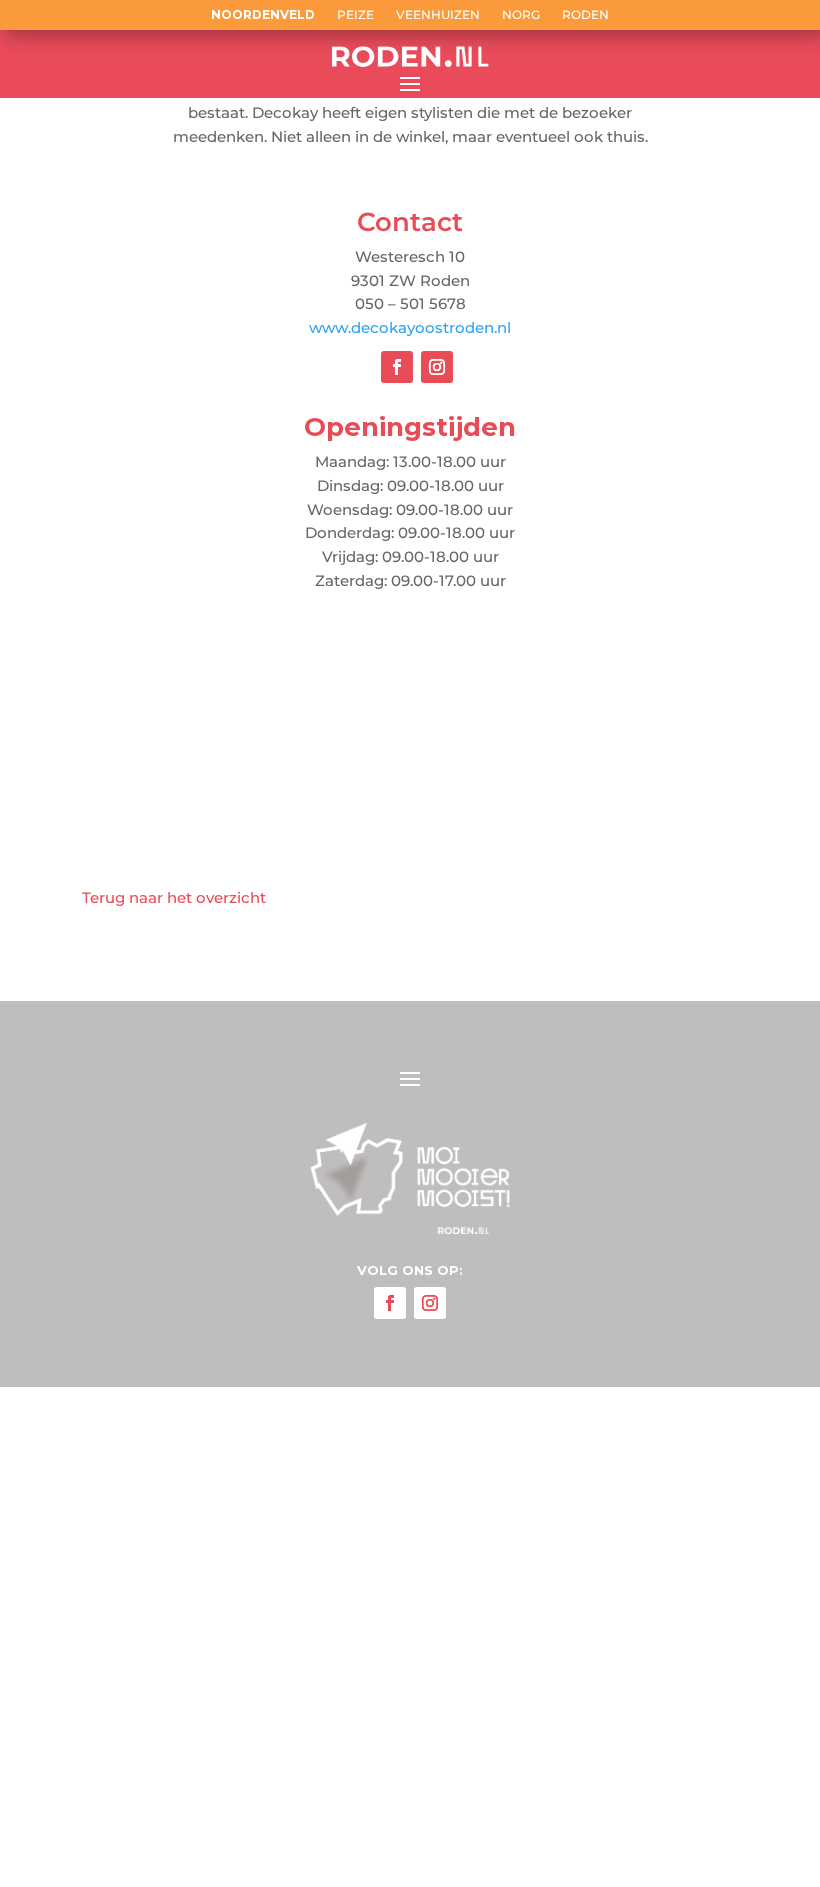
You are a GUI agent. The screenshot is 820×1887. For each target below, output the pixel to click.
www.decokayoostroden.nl (410, 327)
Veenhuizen (438, 15)
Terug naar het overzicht (174, 897)
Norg (521, 15)
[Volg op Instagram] (437, 367)
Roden (585, 15)
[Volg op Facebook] (397, 367)
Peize (355, 15)
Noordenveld (263, 15)
